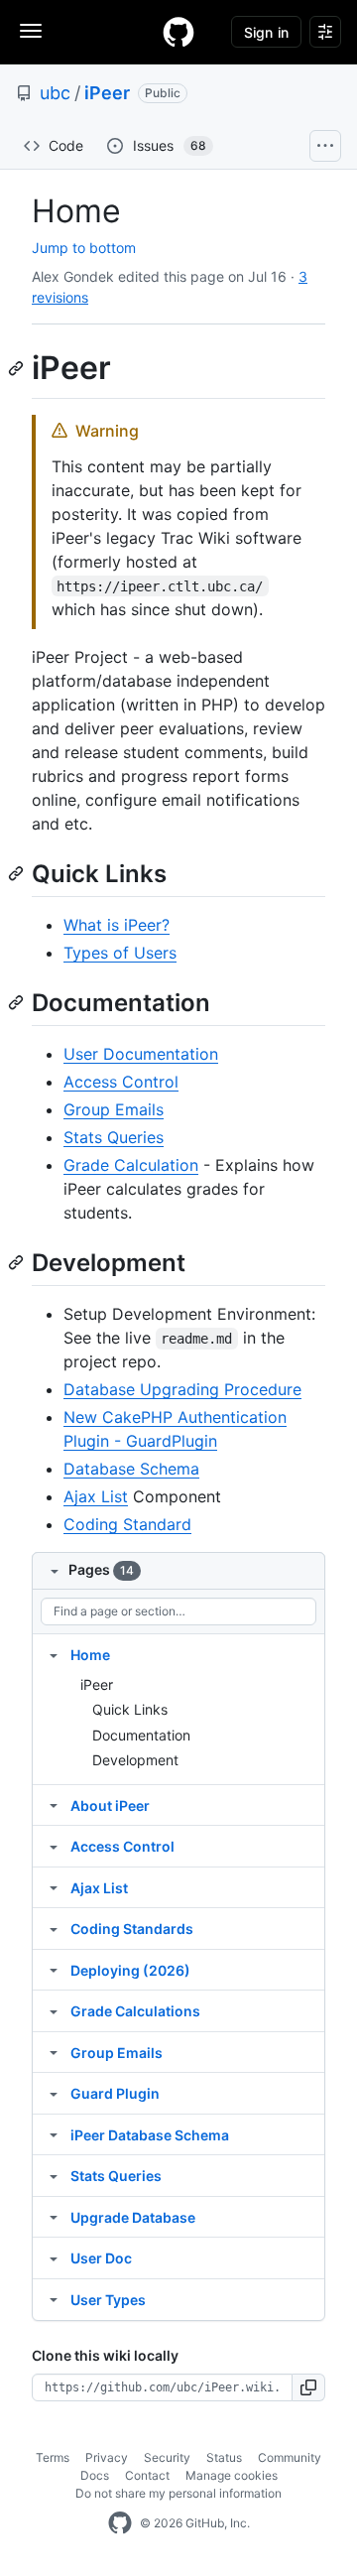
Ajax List (96, 1496)
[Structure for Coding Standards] (54, 1928)
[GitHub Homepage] (120, 2523)
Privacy (107, 2457)
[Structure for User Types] (54, 2299)
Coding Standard (127, 1524)
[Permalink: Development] (18, 1262)
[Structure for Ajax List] (54, 1887)
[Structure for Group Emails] (54, 2052)
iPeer (107, 93)
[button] (309, 2387)
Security (167, 2457)
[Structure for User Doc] (54, 2257)
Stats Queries (114, 1137)
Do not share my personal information (178, 2493)
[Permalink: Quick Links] (18, 873)
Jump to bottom (84, 248)
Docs (95, 2475)
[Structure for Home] (54, 1654)
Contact (147, 2475)
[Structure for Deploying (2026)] (54, 1970)
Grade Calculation (131, 1165)
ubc (55, 93)
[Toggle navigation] (31, 31)
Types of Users (120, 953)
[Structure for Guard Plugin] (54, 2093)
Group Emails (114, 1109)
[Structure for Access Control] (54, 1846)
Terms (53, 2457)
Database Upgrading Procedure (182, 1389)
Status (224, 2457)
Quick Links (130, 1709)
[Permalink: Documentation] (18, 1002)
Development (135, 1760)
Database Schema (131, 1469)
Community (290, 2457)
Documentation (141, 1735)
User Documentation (141, 1054)
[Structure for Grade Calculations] (54, 2010)
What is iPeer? (117, 925)
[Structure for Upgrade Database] (54, 2217)
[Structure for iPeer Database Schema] (54, 2134)
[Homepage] (178, 32)
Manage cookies (232, 2475)
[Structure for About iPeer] (54, 1805)
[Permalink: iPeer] (18, 368)
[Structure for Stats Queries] (54, 2175)
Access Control (121, 1082)
